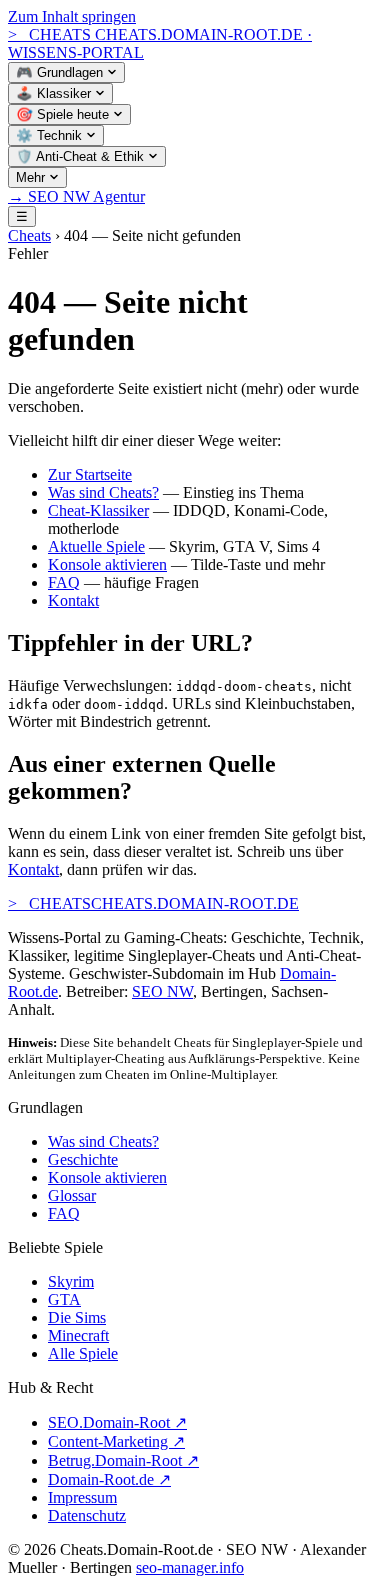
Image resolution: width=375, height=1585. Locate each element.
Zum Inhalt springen (72, 16)
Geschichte (83, 1159)
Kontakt (73, 600)
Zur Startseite (90, 474)
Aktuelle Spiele (96, 546)
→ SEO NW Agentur (76, 196)
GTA (64, 1299)
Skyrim (71, 1281)
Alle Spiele (83, 1353)
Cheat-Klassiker (98, 510)
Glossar (72, 1195)
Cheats (29, 235)
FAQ (64, 582)
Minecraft (78, 1335)
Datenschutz (87, 1515)
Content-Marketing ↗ (116, 1441)
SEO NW (162, 991)
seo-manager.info (190, 1567)
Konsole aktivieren (107, 564)
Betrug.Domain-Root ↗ (123, 1460)
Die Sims (77, 1317)
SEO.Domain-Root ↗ (117, 1422)
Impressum (82, 1497)
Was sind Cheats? (103, 492)
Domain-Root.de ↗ (109, 1479)
